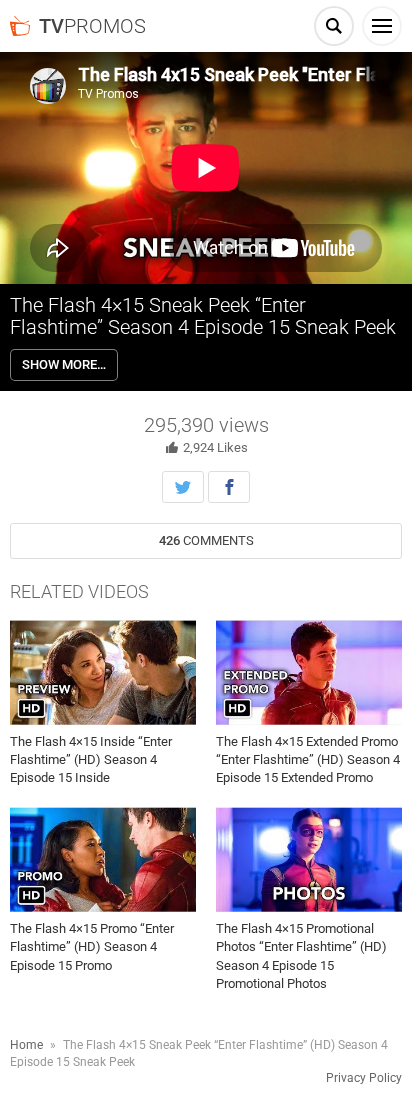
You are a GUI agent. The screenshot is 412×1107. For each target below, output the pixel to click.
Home (26, 1045)
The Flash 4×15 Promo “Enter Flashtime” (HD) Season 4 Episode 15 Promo (92, 946)
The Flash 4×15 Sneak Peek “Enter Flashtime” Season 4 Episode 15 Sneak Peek (203, 316)
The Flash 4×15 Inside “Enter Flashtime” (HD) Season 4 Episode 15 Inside (91, 759)
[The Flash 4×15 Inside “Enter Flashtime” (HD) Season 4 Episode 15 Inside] (103, 672)
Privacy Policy (364, 1078)
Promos (92, 26)
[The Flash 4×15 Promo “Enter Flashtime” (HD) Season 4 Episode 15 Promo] (103, 860)
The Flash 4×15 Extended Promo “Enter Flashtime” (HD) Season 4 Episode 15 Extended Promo (308, 759)
